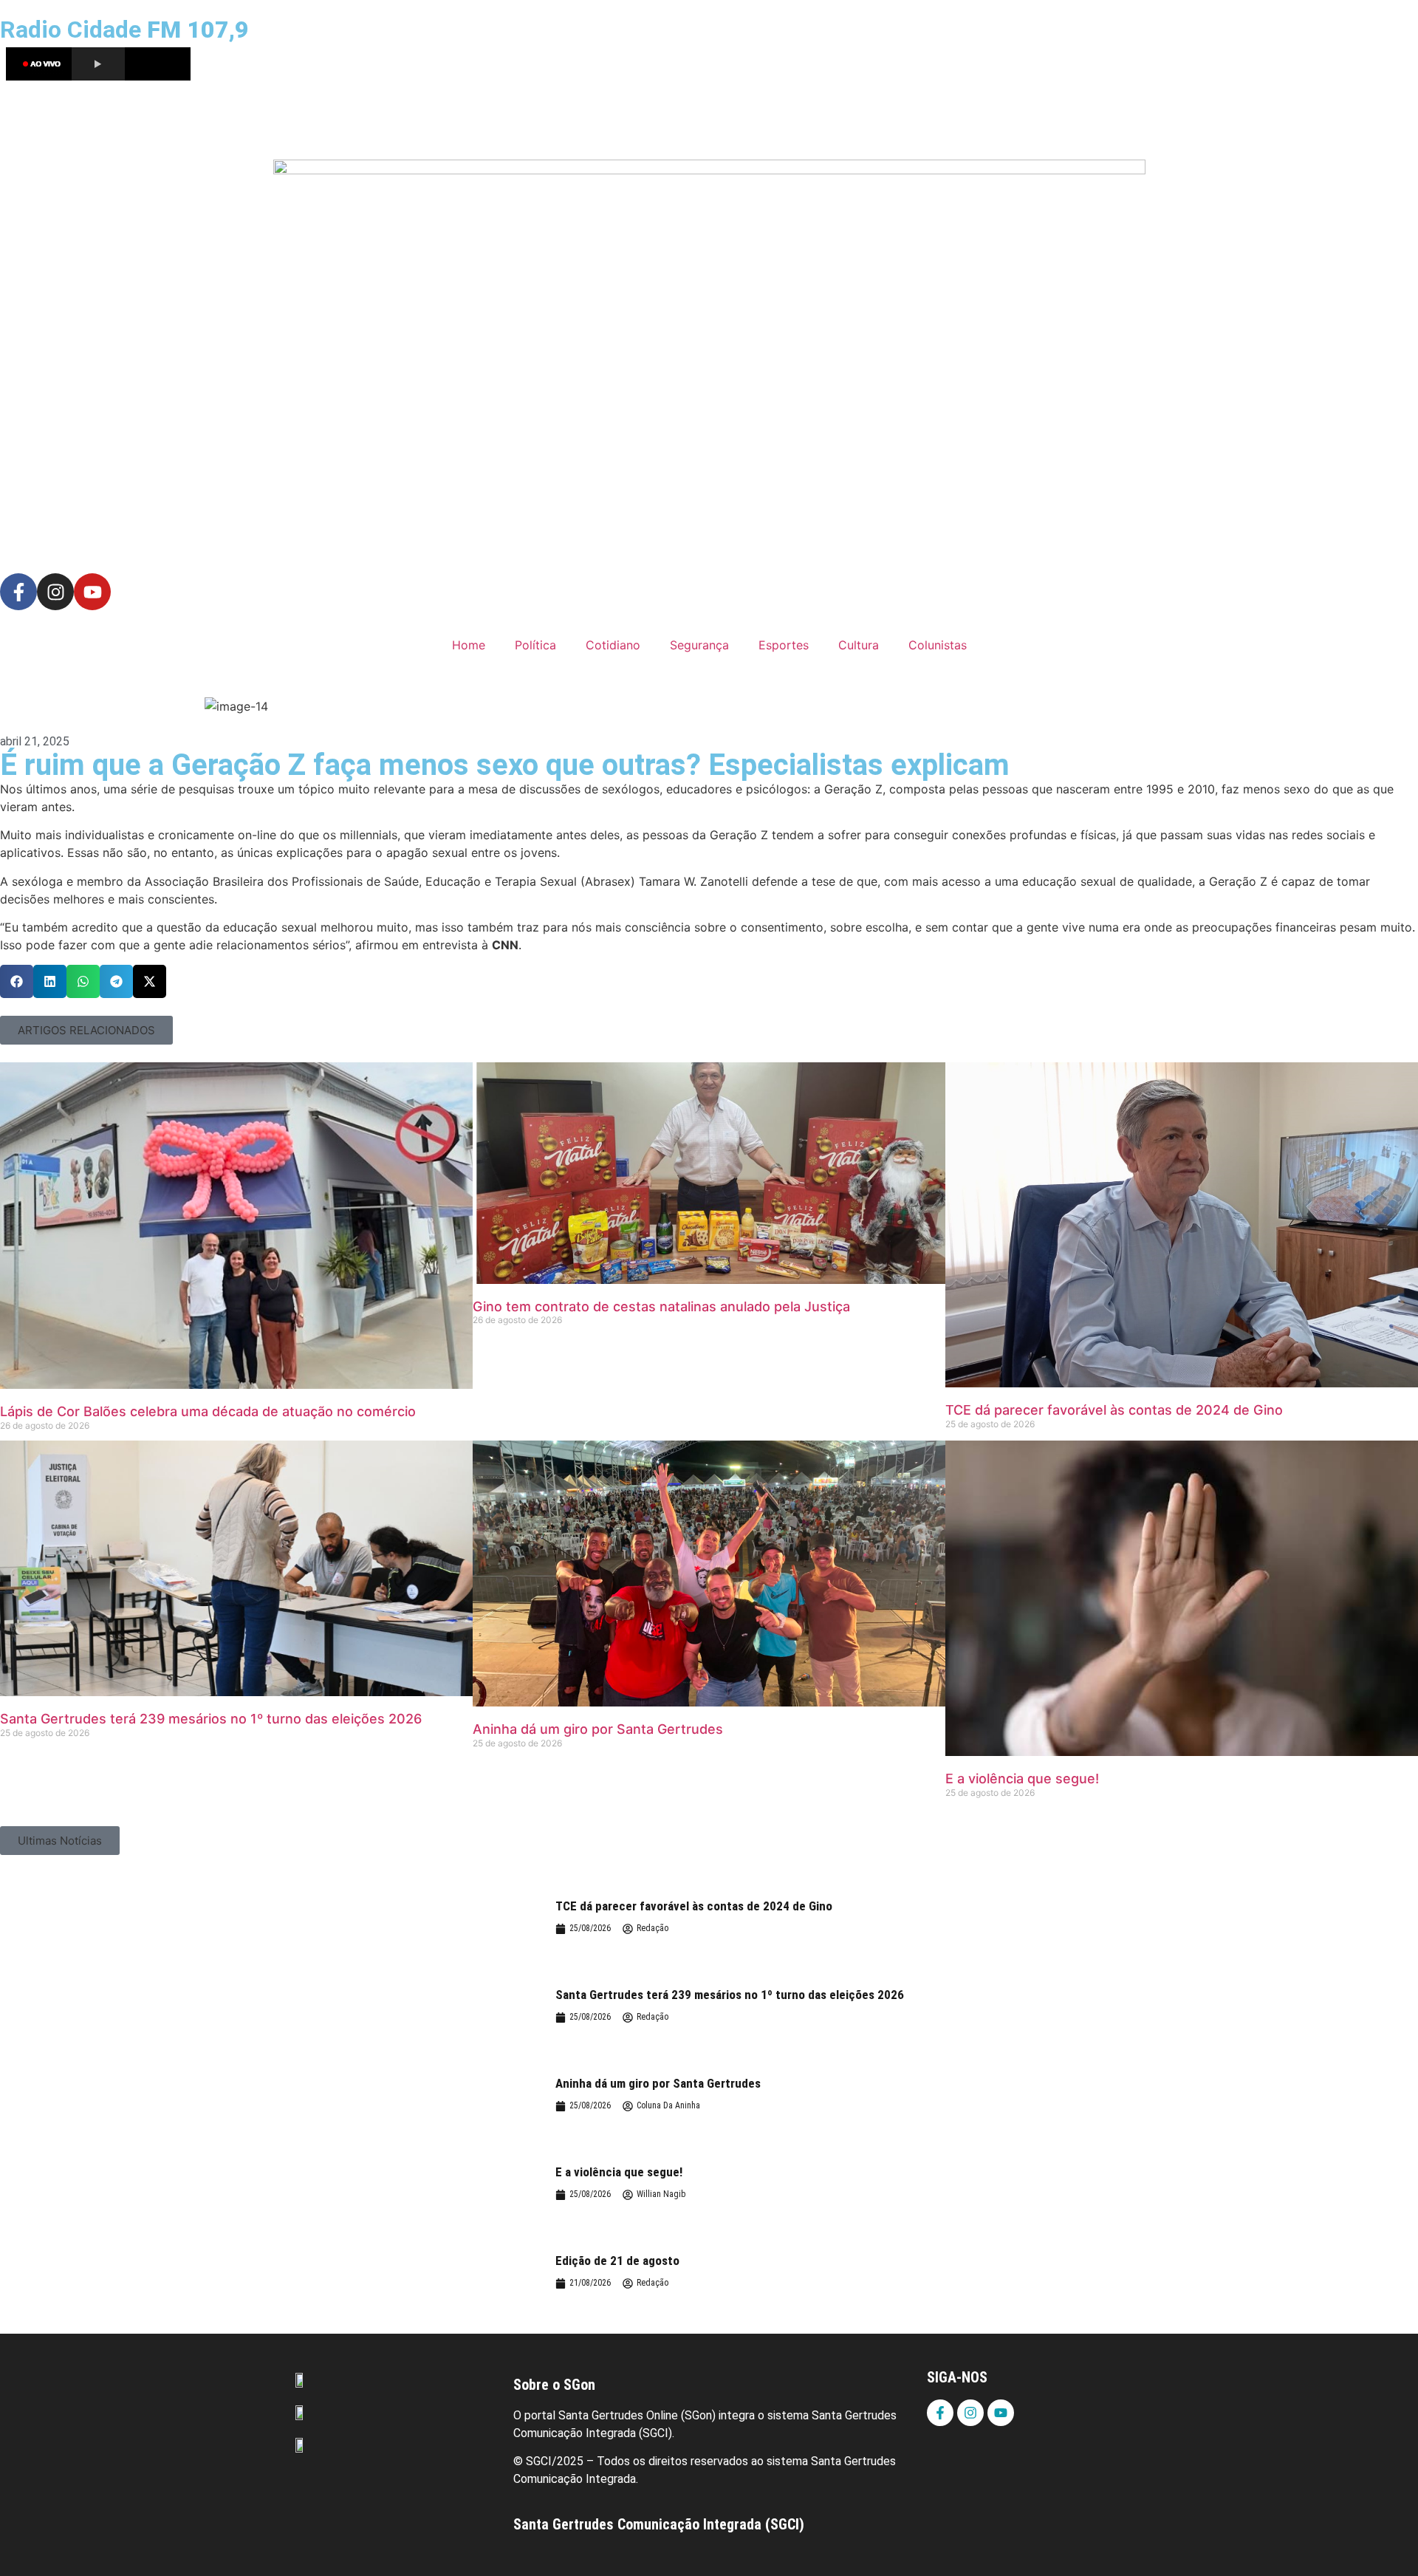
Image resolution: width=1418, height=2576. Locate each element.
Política (535, 645)
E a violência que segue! (1022, 1779)
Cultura (859, 645)
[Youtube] (92, 592)
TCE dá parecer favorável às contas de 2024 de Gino (1114, 1410)
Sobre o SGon (554, 2385)
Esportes (784, 645)
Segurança (699, 645)
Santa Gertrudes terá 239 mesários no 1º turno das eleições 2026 (211, 1719)
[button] (17, 981)
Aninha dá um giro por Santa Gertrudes (598, 1729)
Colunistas (938, 645)
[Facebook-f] (18, 592)
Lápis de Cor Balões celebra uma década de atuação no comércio (208, 1411)
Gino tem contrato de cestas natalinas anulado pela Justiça (661, 1306)
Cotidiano (613, 645)
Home (469, 645)
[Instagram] (55, 592)
